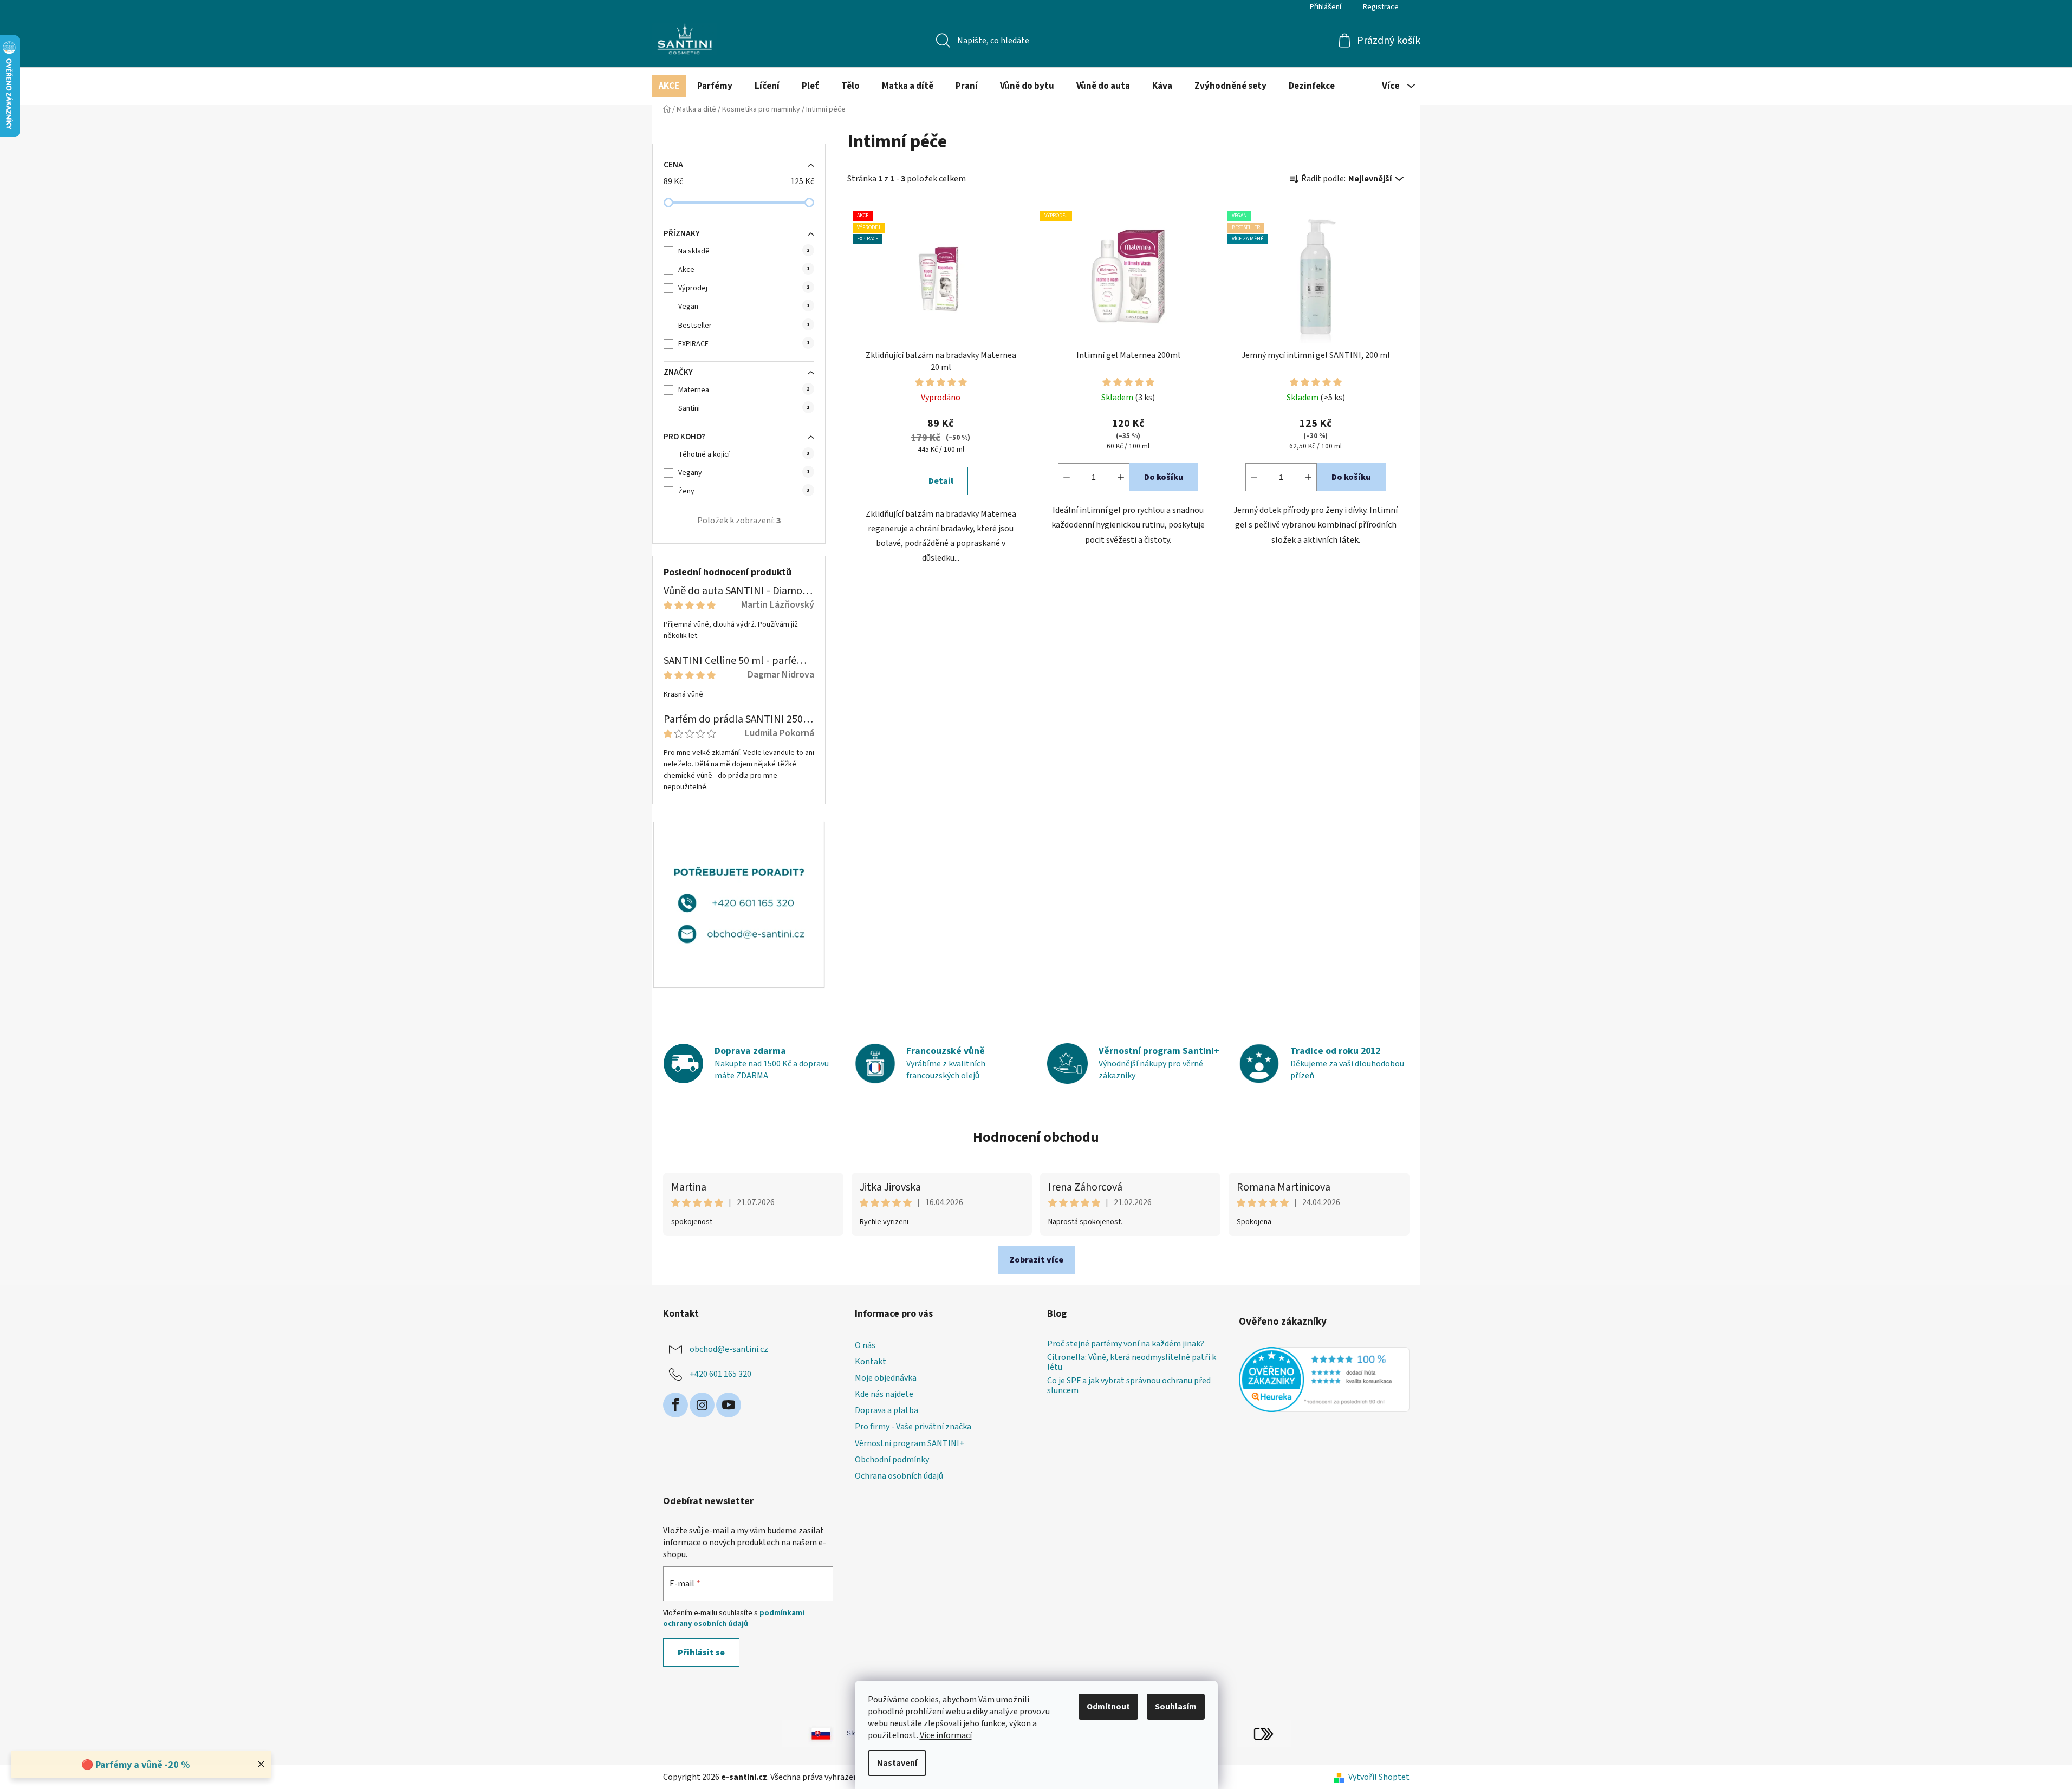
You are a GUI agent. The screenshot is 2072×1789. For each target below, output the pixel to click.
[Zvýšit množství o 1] (1121, 477)
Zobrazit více (1036, 1260)
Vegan (744, 307)
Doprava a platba (886, 1410)
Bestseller (744, 326)
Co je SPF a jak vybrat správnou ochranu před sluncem (1129, 1386)
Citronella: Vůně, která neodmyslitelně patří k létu (1132, 1362)
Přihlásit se (701, 1653)
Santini (744, 408)
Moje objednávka (886, 1378)
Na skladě (744, 251)
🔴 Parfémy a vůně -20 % (135, 1765)
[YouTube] (729, 1405)
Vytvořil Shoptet (1379, 1777)
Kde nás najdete (884, 1394)
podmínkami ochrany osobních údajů (734, 1618)
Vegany (744, 473)
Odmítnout (1108, 1707)
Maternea (744, 390)
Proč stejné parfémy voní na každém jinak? (1126, 1344)
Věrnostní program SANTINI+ (910, 1443)
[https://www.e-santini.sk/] (809, 1733)
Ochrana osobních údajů (899, 1476)
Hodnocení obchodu (1036, 1137)
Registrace (1381, 7)
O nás (865, 1345)
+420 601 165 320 (720, 1374)
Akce (744, 270)
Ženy (744, 491)
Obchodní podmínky (892, 1460)
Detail (941, 481)
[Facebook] (675, 1405)
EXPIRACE (744, 344)
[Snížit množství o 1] (1067, 477)
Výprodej (744, 288)
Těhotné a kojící (744, 454)
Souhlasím (1176, 1707)
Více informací (946, 1735)
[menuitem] (669, 86)
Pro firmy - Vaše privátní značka (913, 1427)
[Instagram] (702, 1405)
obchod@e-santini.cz (729, 1349)
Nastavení (897, 1763)
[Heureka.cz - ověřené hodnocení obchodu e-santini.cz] (1324, 1380)
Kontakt (871, 1362)
